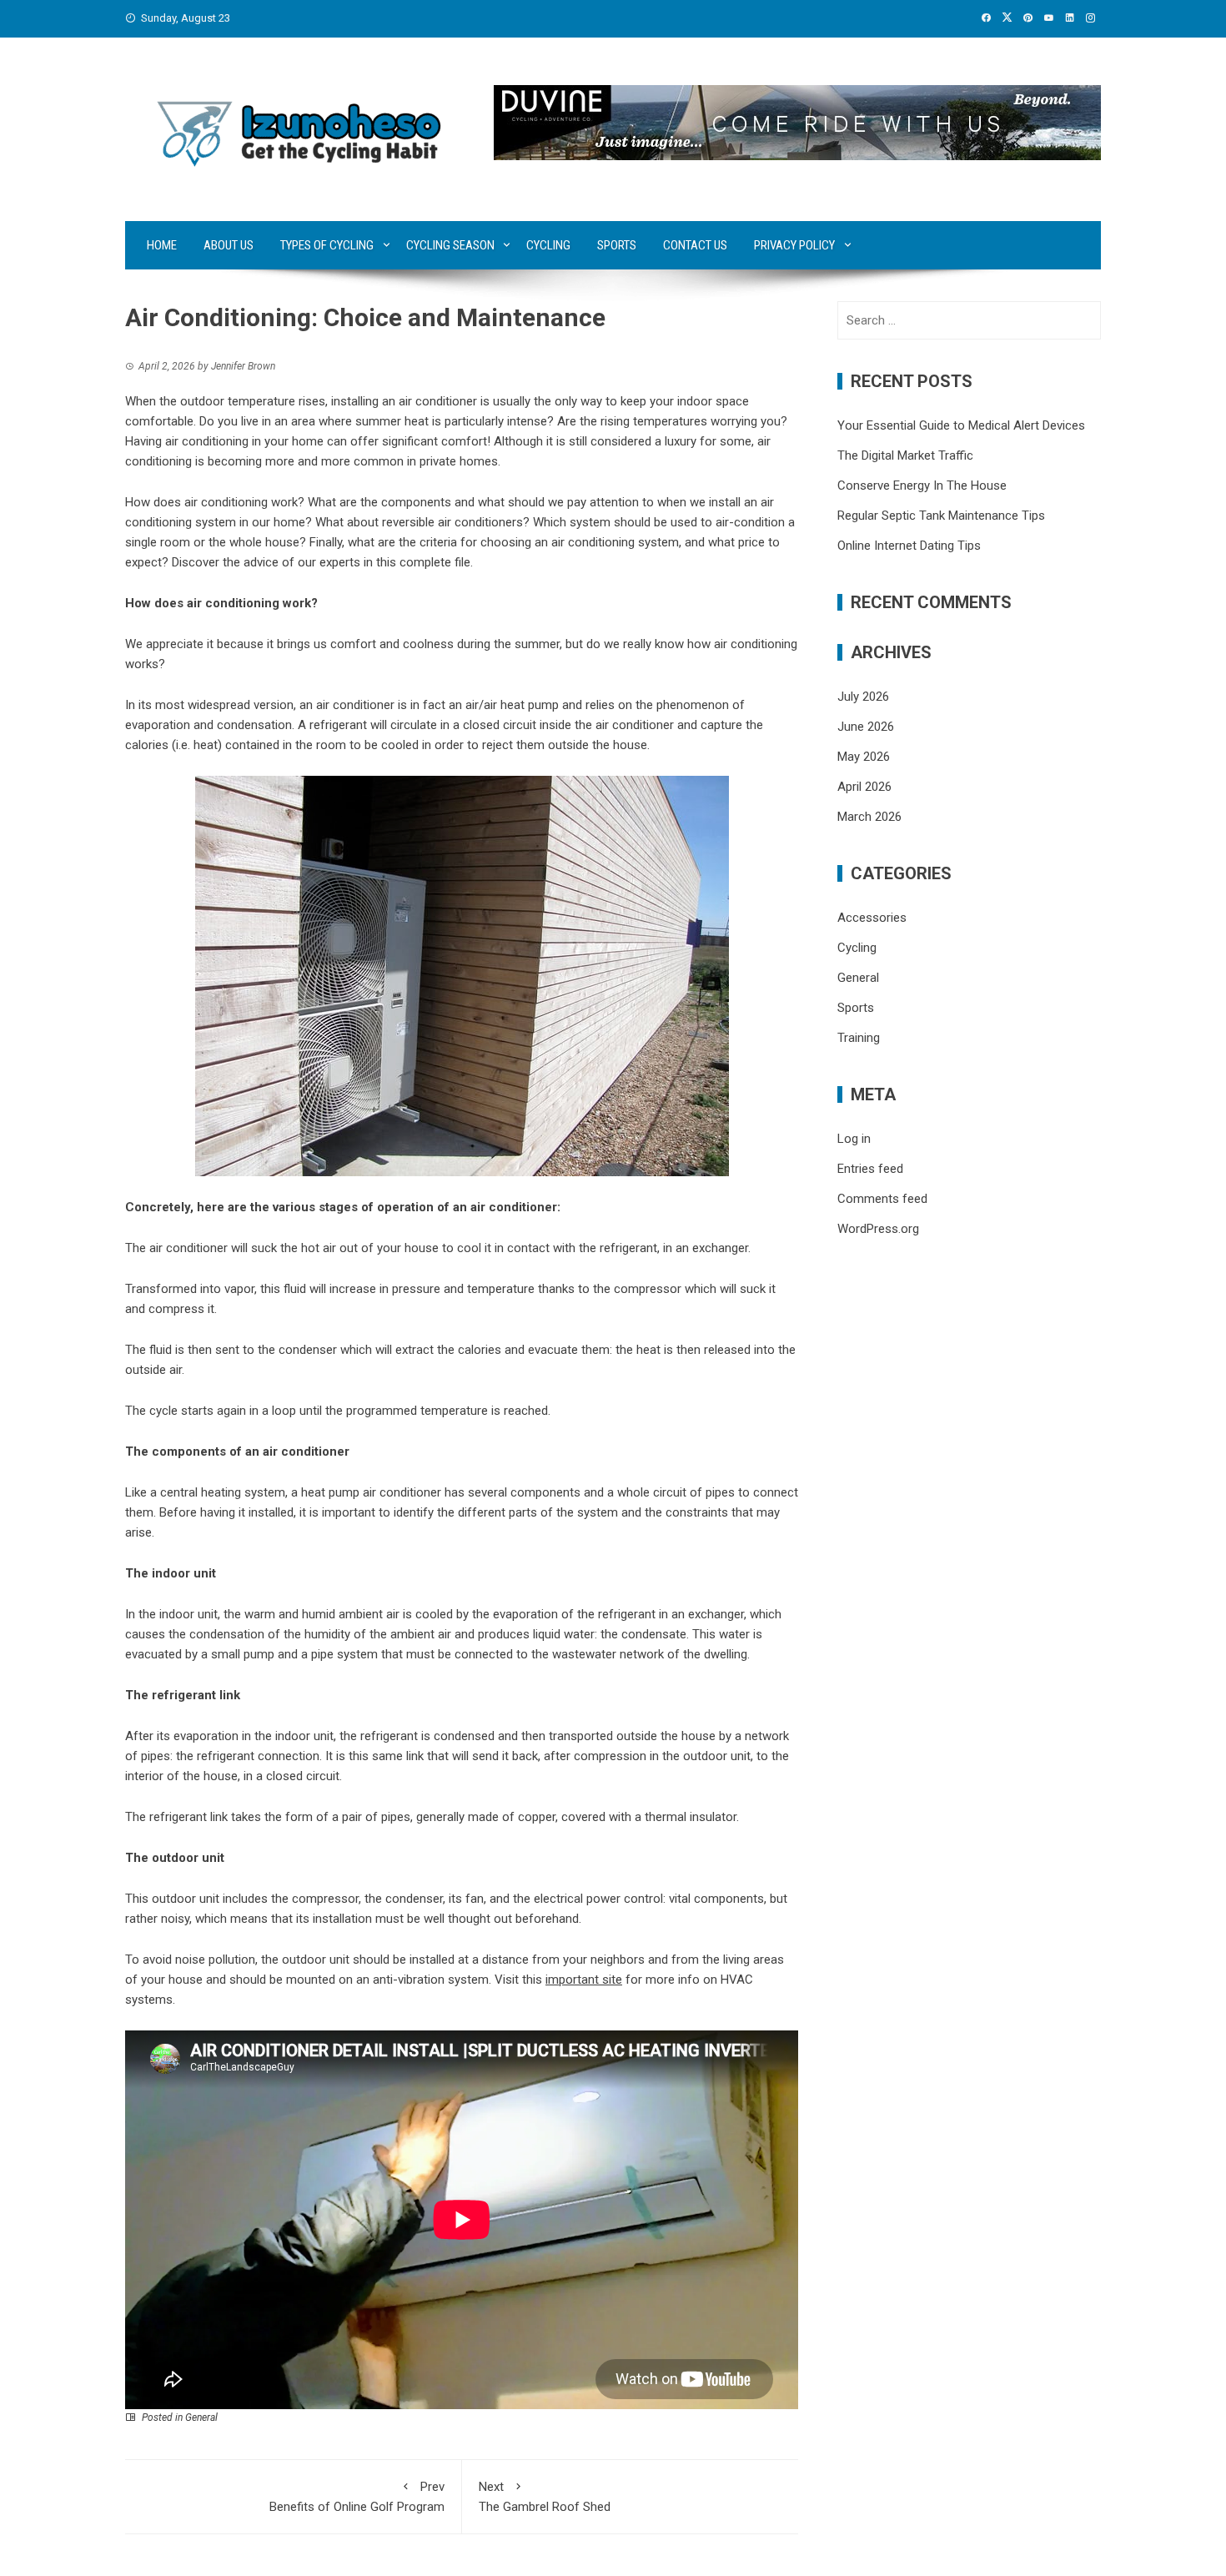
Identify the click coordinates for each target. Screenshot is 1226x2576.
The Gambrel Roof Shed (545, 2497)
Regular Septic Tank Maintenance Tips (941, 516)
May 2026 (864, 757)
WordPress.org (878, 1229)
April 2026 (864, 787)
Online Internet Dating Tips (909, 546)
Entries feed (870, 1169)
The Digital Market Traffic (905, 455)
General (201, 2418)
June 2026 (866, 727)
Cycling (548, 245)
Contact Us (695, 245)
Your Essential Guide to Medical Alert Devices (961, 425)
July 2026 (863, 697)
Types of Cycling (327, 245)
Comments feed (882, 1199)
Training (859, 1038)
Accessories (872, 918)
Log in (854, 1139)
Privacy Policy (794, 245)
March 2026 (869, 817)
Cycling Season (450, 245)
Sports (617, 245)
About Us (229, 245)
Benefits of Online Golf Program (357, 2497)
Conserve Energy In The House (922, 486)
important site (584, 1980)
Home (162, 245)
